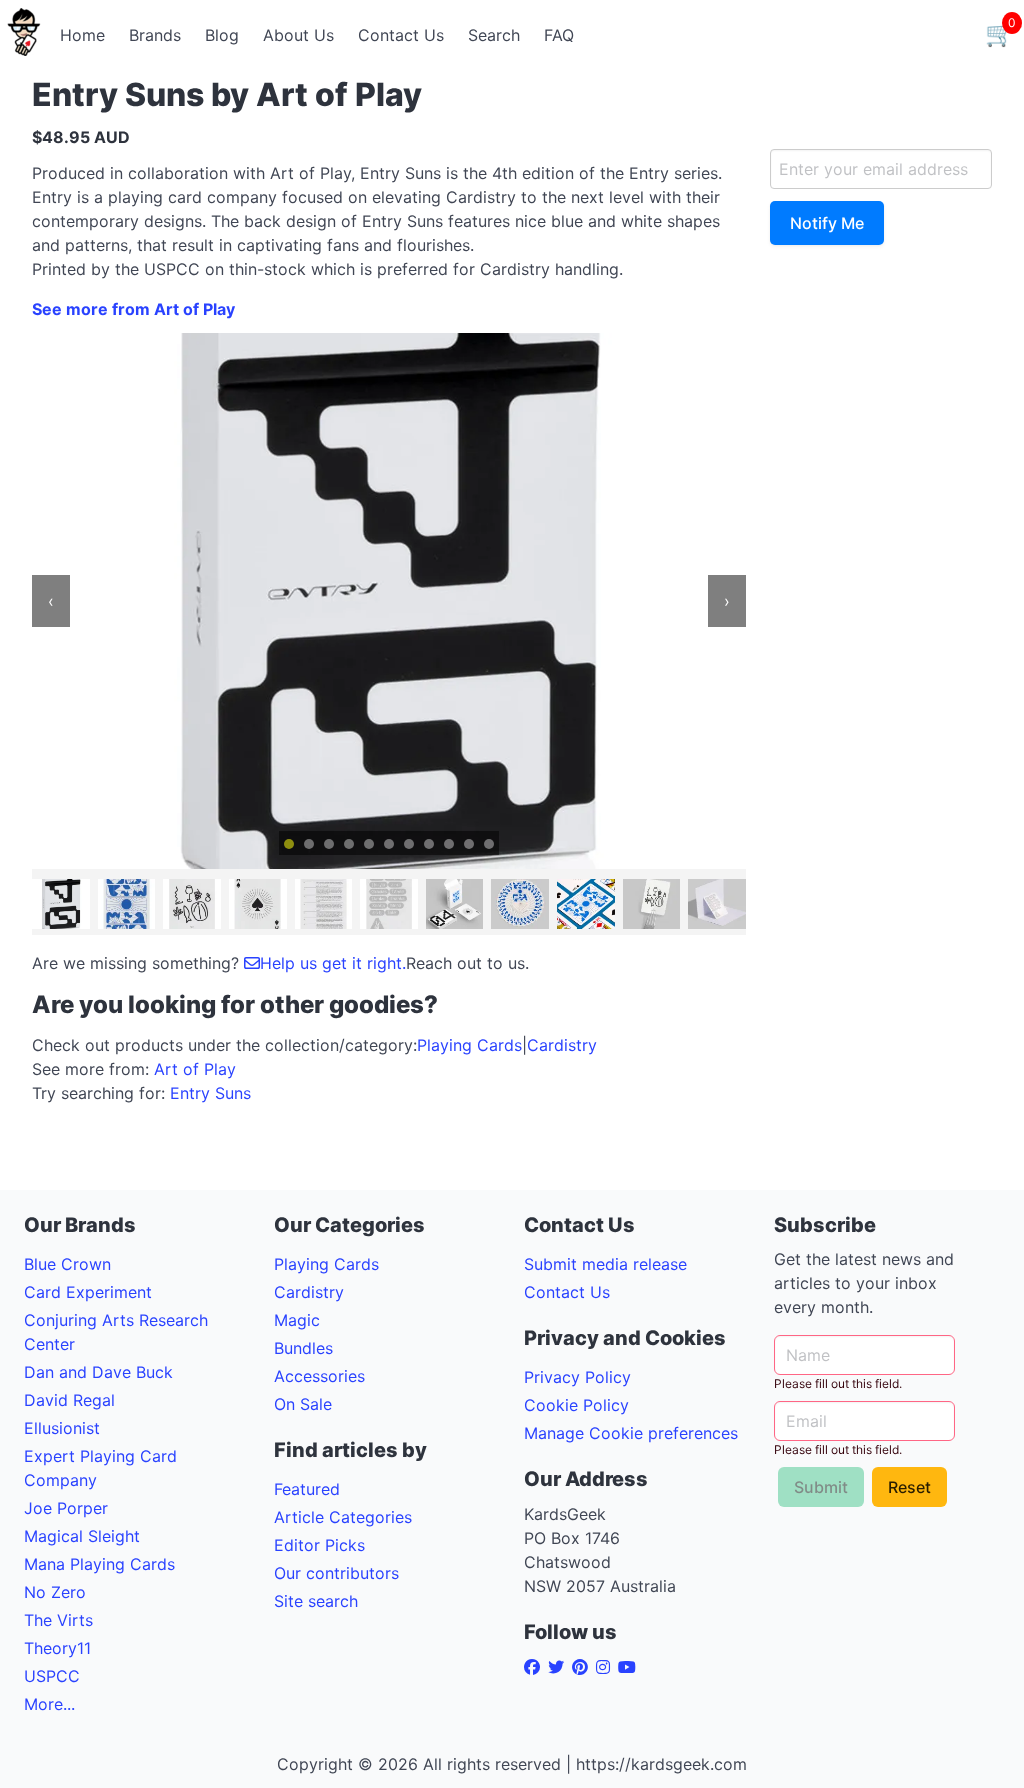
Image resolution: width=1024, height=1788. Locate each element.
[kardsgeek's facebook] (536, 1667)
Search (494, 35)
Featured (307, 1489)
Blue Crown (67, 1264)
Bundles (303, 1348)
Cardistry (562, 1045)
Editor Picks (319, 1545)
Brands (155, 35)
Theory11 (57, 1648)
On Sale (303, 1404)
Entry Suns (210, 1093)
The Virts (58, 1620)
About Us (298, 35)
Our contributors (336, 1573)
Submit (821, 1487)
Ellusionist (62, 1428)
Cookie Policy (576, 1405)
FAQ (559, 35)
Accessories (319, 1376)
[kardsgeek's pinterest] (584, 1667)
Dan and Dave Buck (98, 1372)
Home (82, 35)
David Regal (69, 1400)
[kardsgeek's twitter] (560, 1667)
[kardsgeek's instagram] (607, 1667)
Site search (316, 1601)
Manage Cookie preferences (631, 1433)
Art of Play (195, 1069)
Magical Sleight (82, 1536)
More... (49, 1704)
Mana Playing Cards (99, 1564)
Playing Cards (469, 1045)
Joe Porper (66, 1508)
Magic (297, 1320)
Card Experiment (88, 1292)
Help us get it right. (333, 963)
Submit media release (605, 1264)
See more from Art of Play (133, 309)
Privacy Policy (577, 1377)
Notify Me (827, 223)
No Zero (55, 1592)
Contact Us (401, 35)
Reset (909, 1487)
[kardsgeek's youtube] (631, 1667)
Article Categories (343, 1517)
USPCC (52, 1676)
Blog (222, 35)
